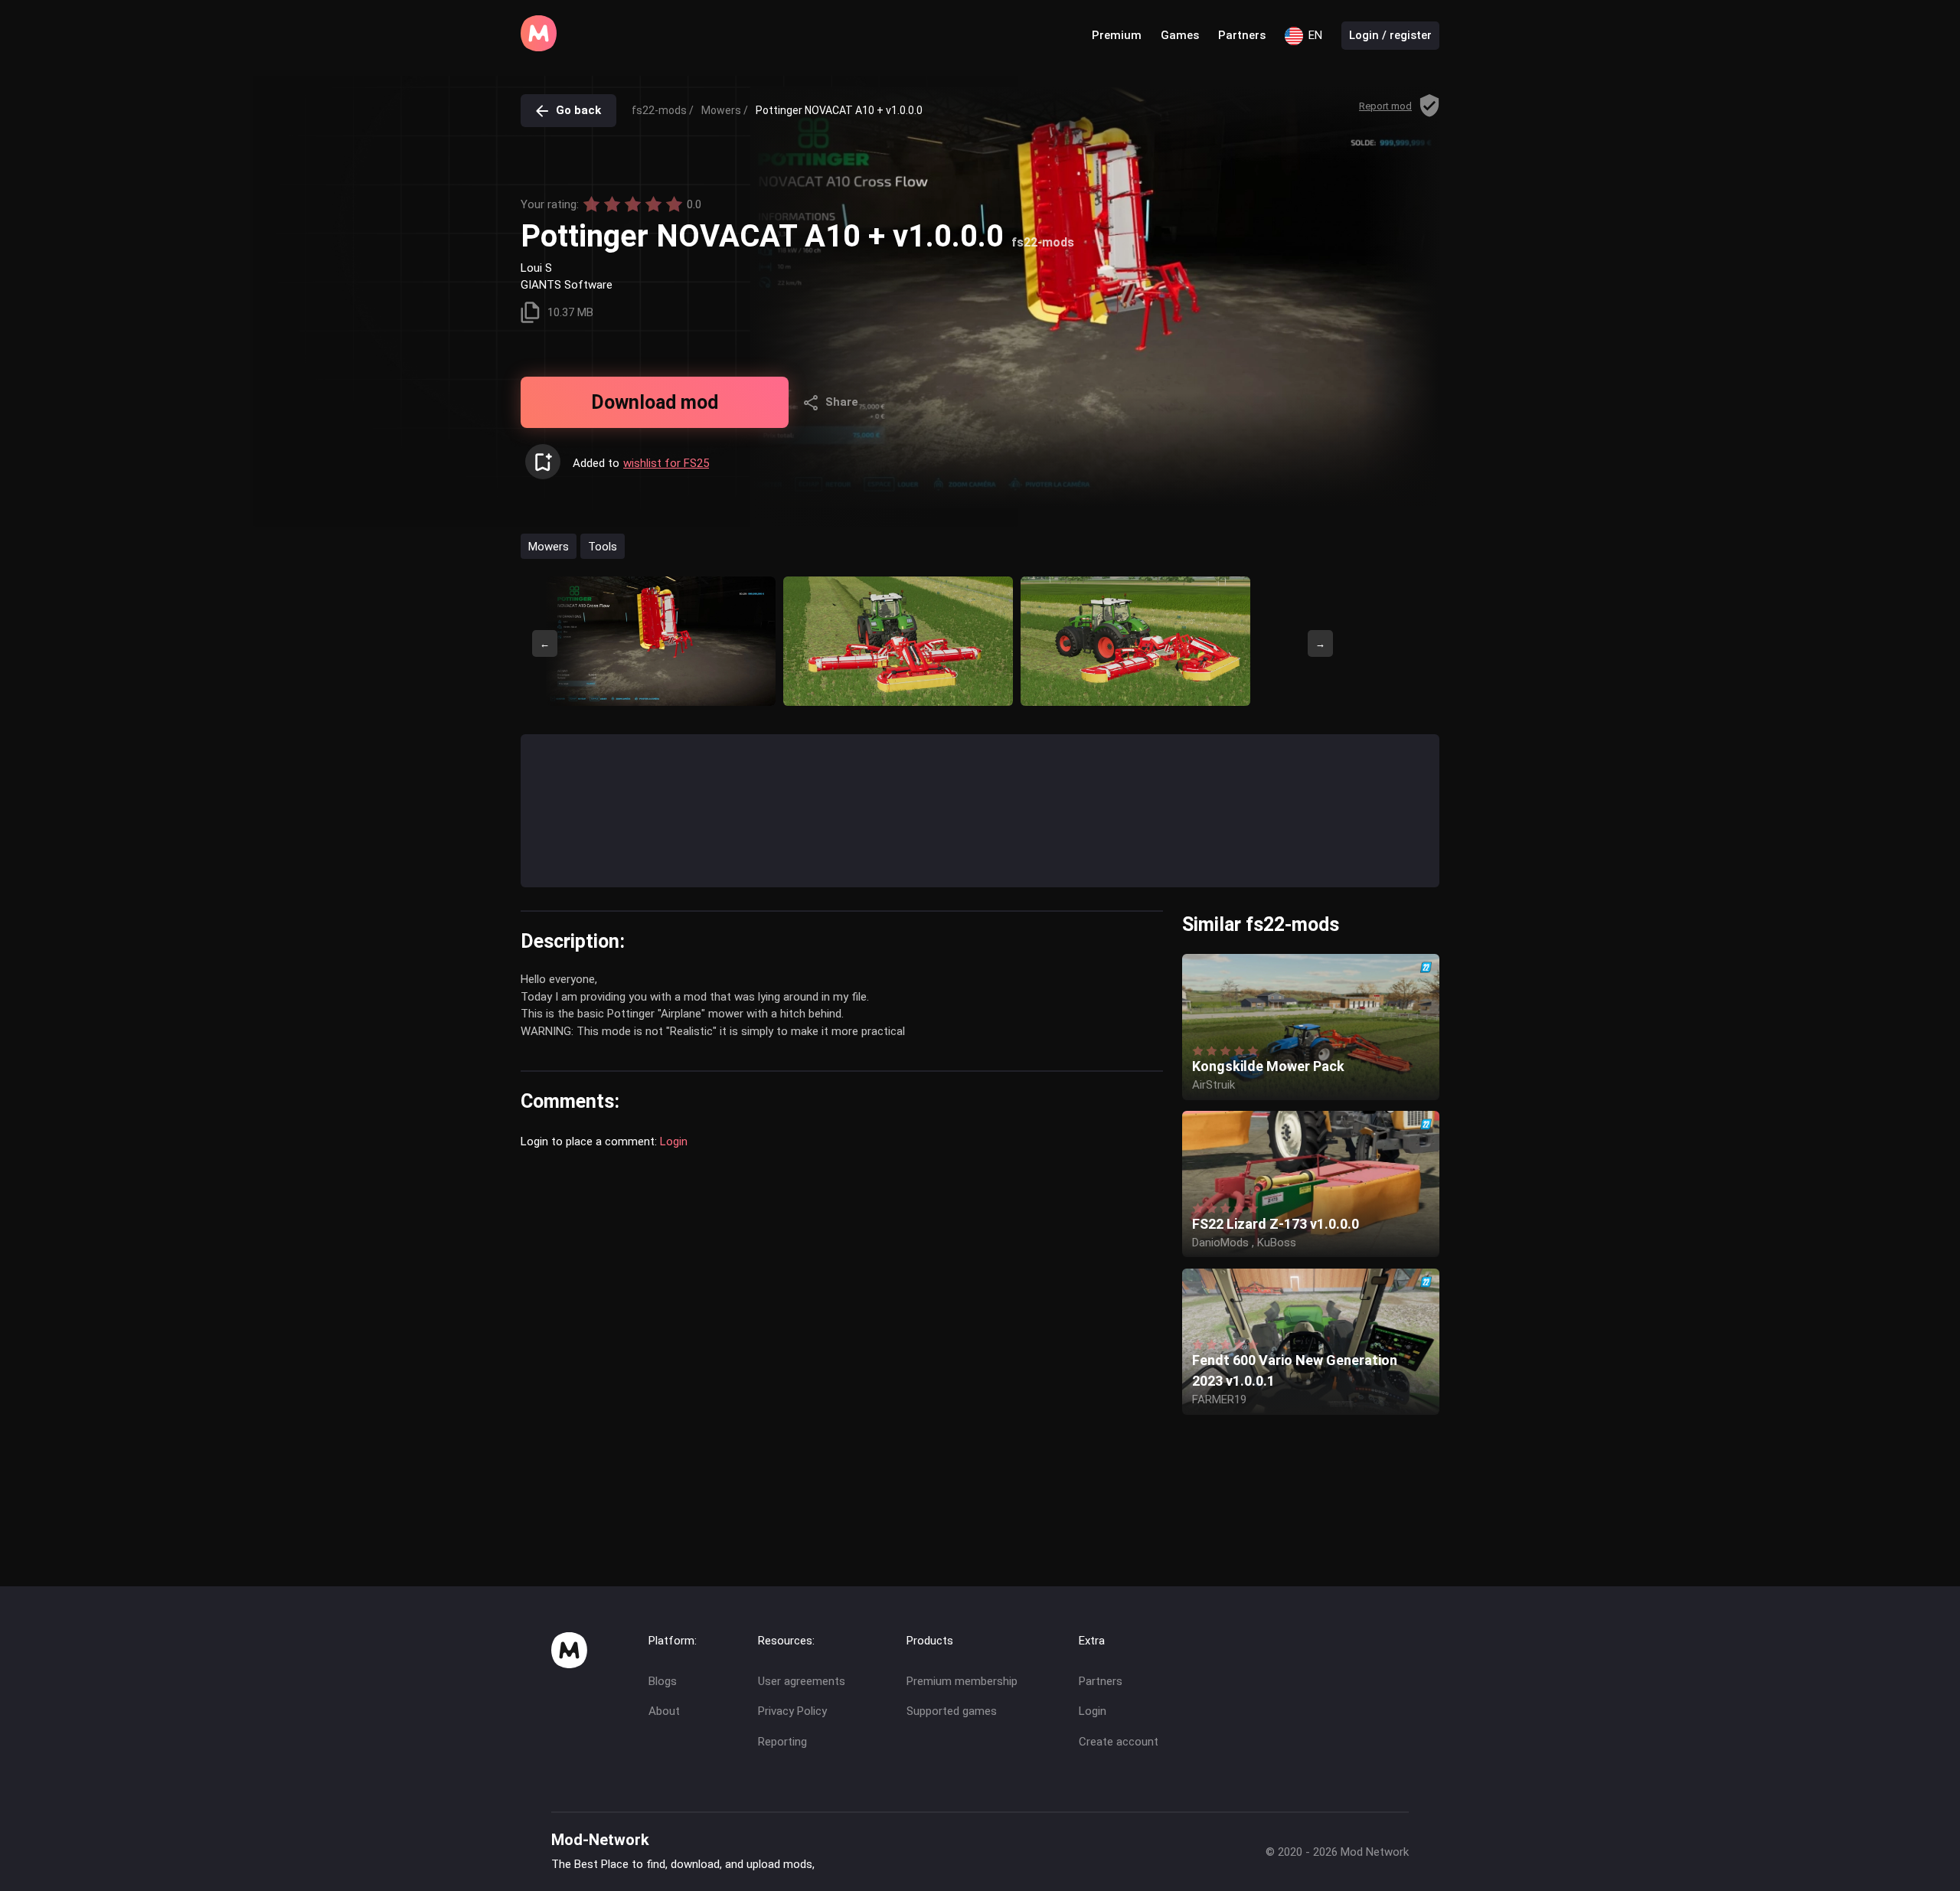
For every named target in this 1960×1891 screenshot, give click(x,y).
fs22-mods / (663, 110)
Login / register (1390, 35)
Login (674, 1141)
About (664, 1711)
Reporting (782, 1742)
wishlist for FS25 (666, 463)
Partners (1242, 35)
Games (1180, 35)
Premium (1117, 35)
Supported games (952, 1711)
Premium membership (962, 1681)
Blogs (663, 1681)
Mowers (549, 546)
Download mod (655, 402)
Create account (1119, 1742)
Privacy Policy (792, 1711)
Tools (603, 546)
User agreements (802, 1681)
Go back (578, 110)
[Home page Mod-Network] (539, 47)
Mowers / (725, 110)
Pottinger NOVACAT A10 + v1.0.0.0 (839, 110)
